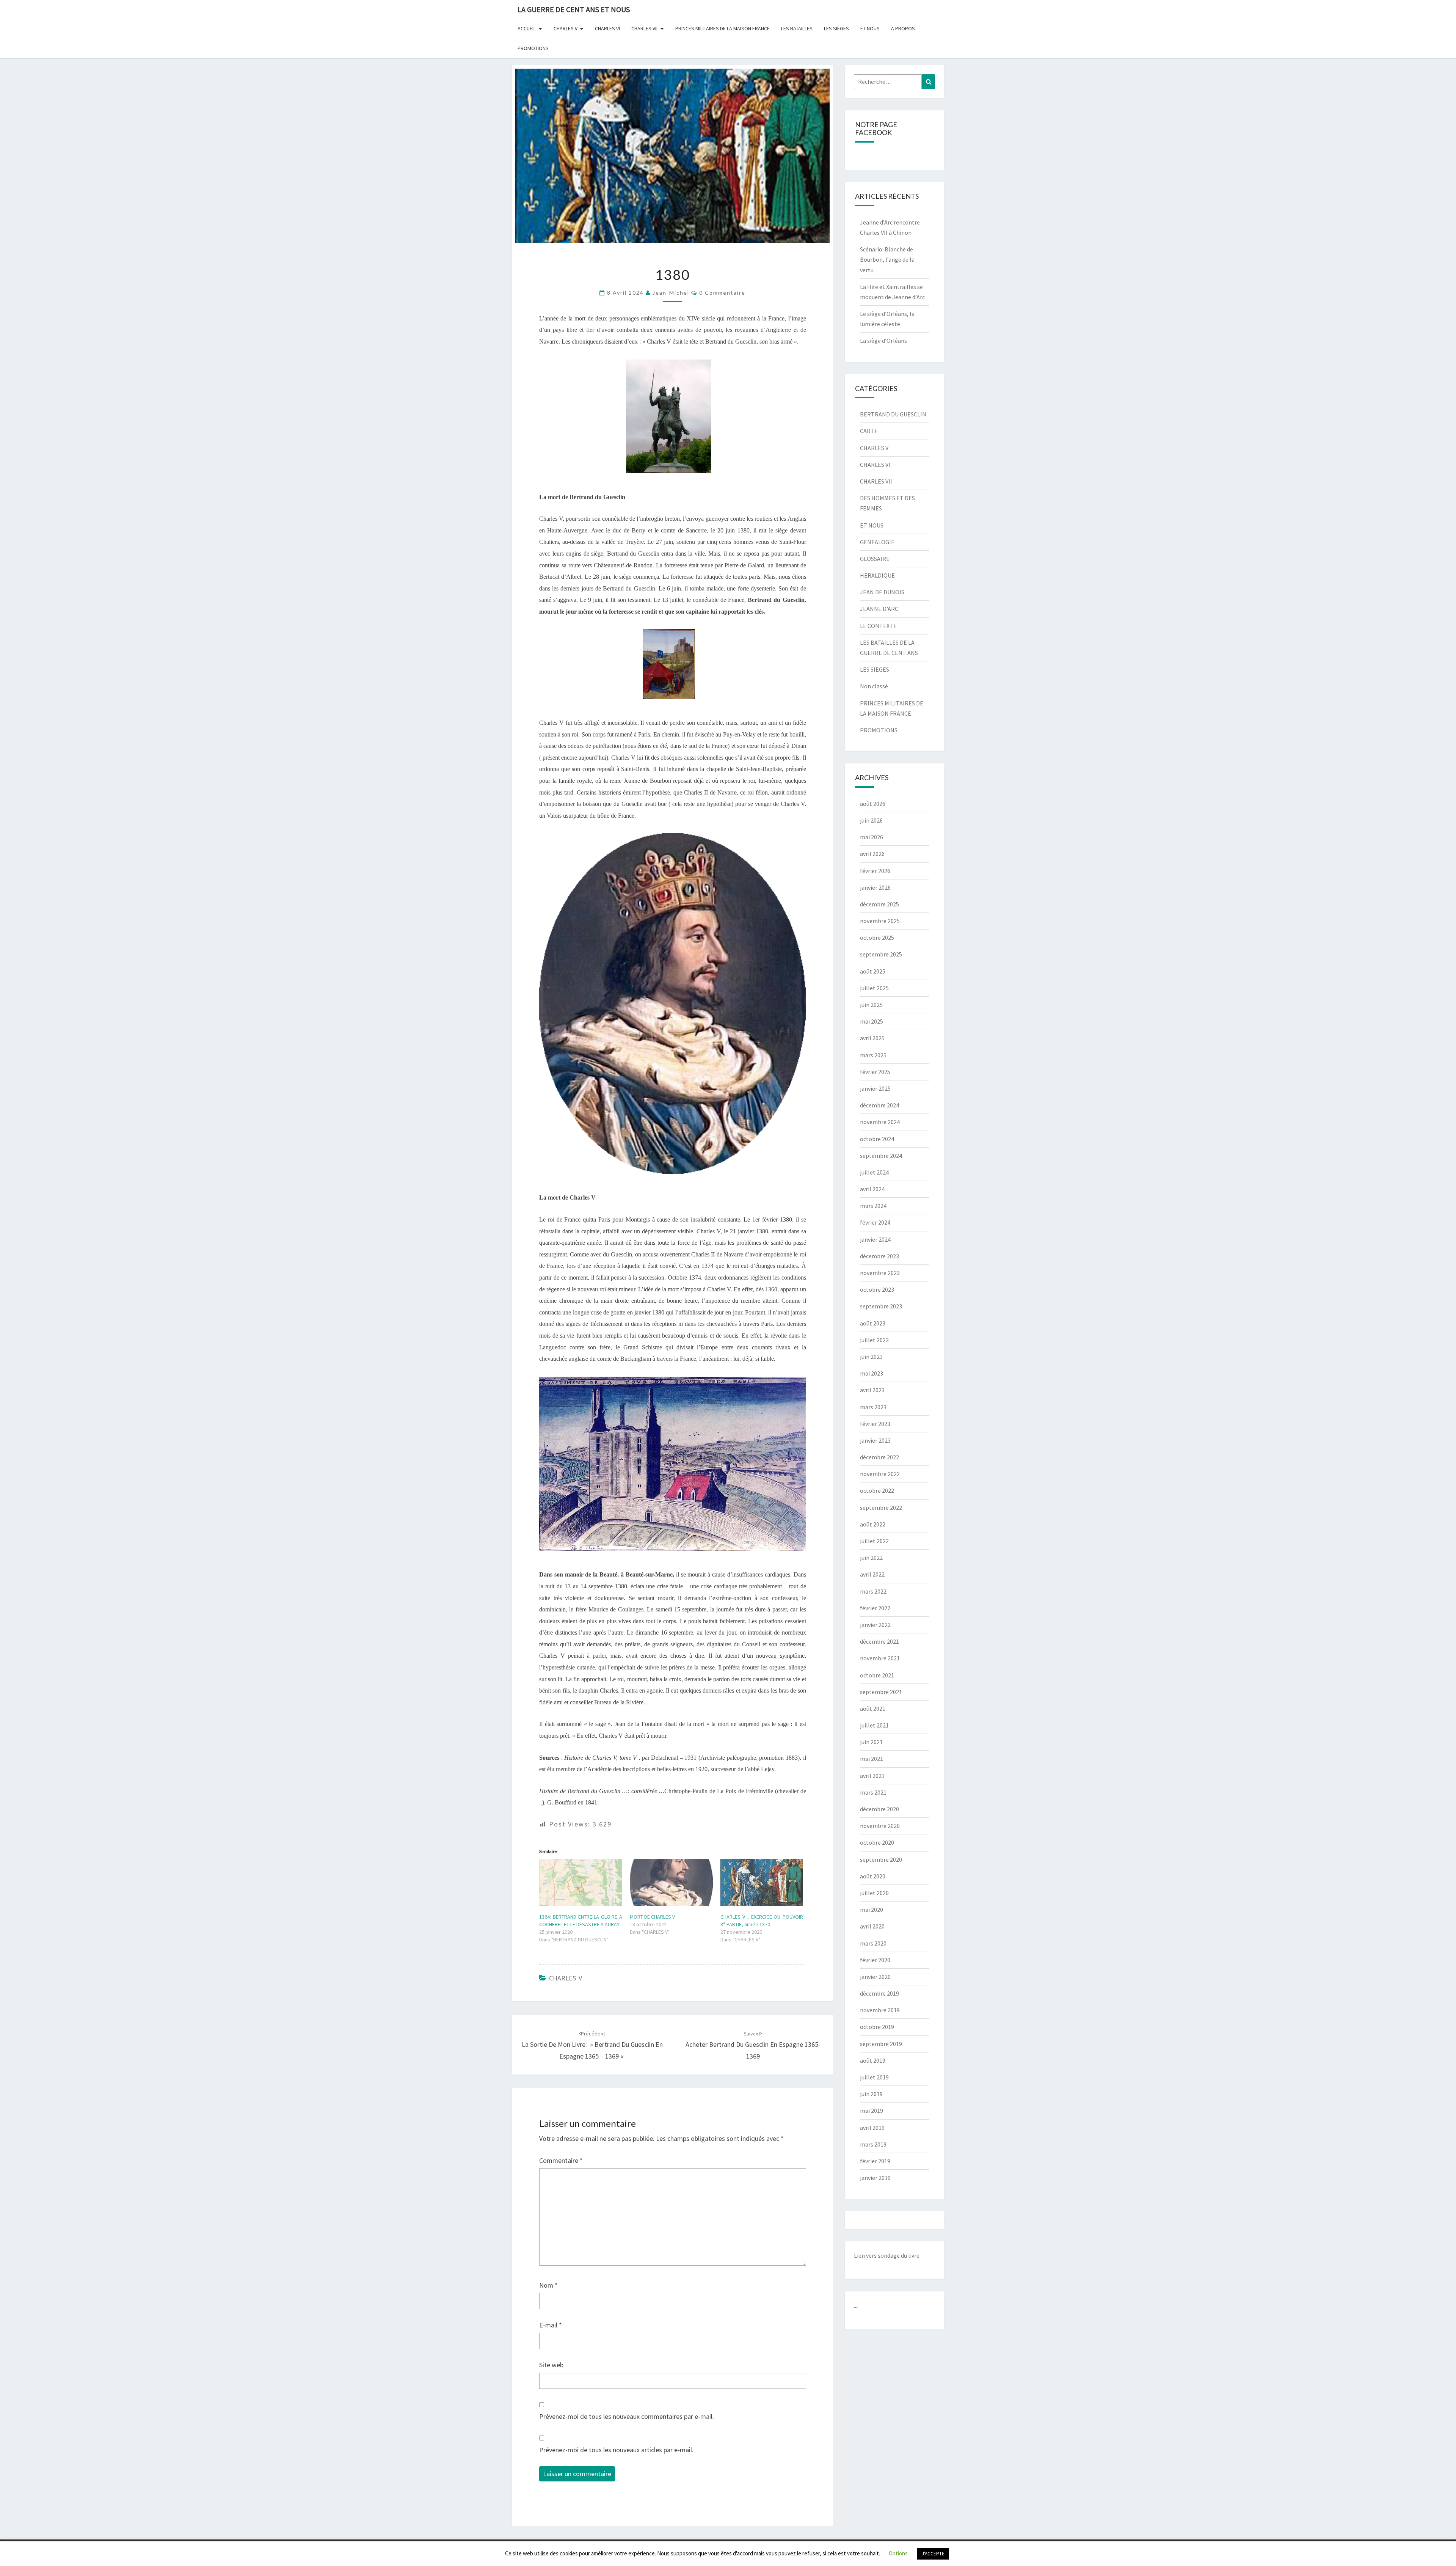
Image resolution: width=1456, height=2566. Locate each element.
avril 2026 (872, 854)
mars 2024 (873, 1206)
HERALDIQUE (877, 575)
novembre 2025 (880, 921)
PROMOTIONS (533, 48)
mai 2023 (872, 1373)
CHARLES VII (644, 28)
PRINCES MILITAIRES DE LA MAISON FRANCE (723, 28)
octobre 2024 (877, 1139)
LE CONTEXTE (878, 626)
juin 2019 (871, 2094)
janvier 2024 (875, 1239)
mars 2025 (873, 1055)
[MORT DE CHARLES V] (671, 1882)
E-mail (551, 2325)
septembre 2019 (881, 2044)
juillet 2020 (874, 1893)
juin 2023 (871, 1357)
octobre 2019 (877, 2027)
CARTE (869, 431)
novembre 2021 (880, 1658)
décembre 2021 (879, 1641)
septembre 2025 (881, 954)
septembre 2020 (881, 1859)
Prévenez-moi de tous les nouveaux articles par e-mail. (616, 2450)
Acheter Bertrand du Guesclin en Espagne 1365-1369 (753, 2045)
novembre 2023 (880, 1273)
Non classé (874, 686)
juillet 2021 (874, 1725)
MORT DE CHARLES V (652, 1917)
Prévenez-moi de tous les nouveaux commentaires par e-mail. (627, 2416)
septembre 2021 (881, 1692)
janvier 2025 (875, 1088)
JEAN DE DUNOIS (882, 592)
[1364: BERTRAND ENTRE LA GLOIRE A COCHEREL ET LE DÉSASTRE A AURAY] (581, 1882)
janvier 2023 (875, 1440)
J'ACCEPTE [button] (933, 2554)
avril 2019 (872, 2128)
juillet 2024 (874, 1172)
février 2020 (875, 1960)
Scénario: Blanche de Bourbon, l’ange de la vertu (887, 259)
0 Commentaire (722, 293)
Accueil (527, 28)
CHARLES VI (607, 28)
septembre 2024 (881, 1156)
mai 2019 (872, 2111)
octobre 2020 (877, 1842)
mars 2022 (873, 1591)
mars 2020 (873, 1943)
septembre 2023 (881, 1306)
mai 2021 (872, 1759)
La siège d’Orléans (883, 341)
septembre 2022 (881, 1508)
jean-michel (671, 293)
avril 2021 (872, 1776)
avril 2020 (872, 1926)
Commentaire (561, 2160)
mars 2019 (873, 2144)
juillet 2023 (874, 1340)
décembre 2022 (879, 1457)
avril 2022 (872, 1574)
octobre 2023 (877, 1289)
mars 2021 (873, 1792)
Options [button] (898, 2553)
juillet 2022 (874, 1541)
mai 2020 (872, 1910)
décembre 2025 (879, 904)
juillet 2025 (874, 988)
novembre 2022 (880, 1474)
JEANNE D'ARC (879, 609)
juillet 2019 (874, 2077)
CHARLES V (566, 28)
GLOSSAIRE (875, 559)
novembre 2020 (880, 1826)
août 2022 (873, 1524)
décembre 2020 (879, 1809)
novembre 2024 (880, 1122)
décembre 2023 (879, 1256)
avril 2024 (872, 1189)
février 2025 (875, 1072)
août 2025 (873, 971)
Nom (548, 2285)
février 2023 (875, 1424)
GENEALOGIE (877, 542)
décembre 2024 (879, 1105)
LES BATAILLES (797, 28)
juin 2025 (871, 1005)
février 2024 (875, 1222)
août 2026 (873, 804)
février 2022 (875, 1608)
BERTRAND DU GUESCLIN (893, 414)
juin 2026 (871, 820)
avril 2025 (872, 1038)
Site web (551, 2365)
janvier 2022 (875, 1625)
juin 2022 (871, 1558)
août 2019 (873, 2060)
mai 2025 (872, 1021)
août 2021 (873, 1709)
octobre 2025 (877, 938)
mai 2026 (872, 837)
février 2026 (875, 871)
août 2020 (873, 1876)
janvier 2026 (875, 887)
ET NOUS (870, 28)
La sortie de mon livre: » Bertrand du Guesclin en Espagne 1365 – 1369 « (592, 2045)
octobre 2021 (877, 1675)
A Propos (903, 28)
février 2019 (875, 2161)
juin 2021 (871, 1742)
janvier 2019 (875, 2178)
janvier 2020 (875, 1977)
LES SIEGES (836, 28)
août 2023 (873, 1323)
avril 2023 (872, 1390)
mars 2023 (873, 1407)
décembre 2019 (879, 1993)
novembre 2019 (880, 2010)
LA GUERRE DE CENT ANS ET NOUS (574, 9)
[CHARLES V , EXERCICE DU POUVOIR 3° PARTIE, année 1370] (762, 1882)
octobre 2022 (877, 1490)
